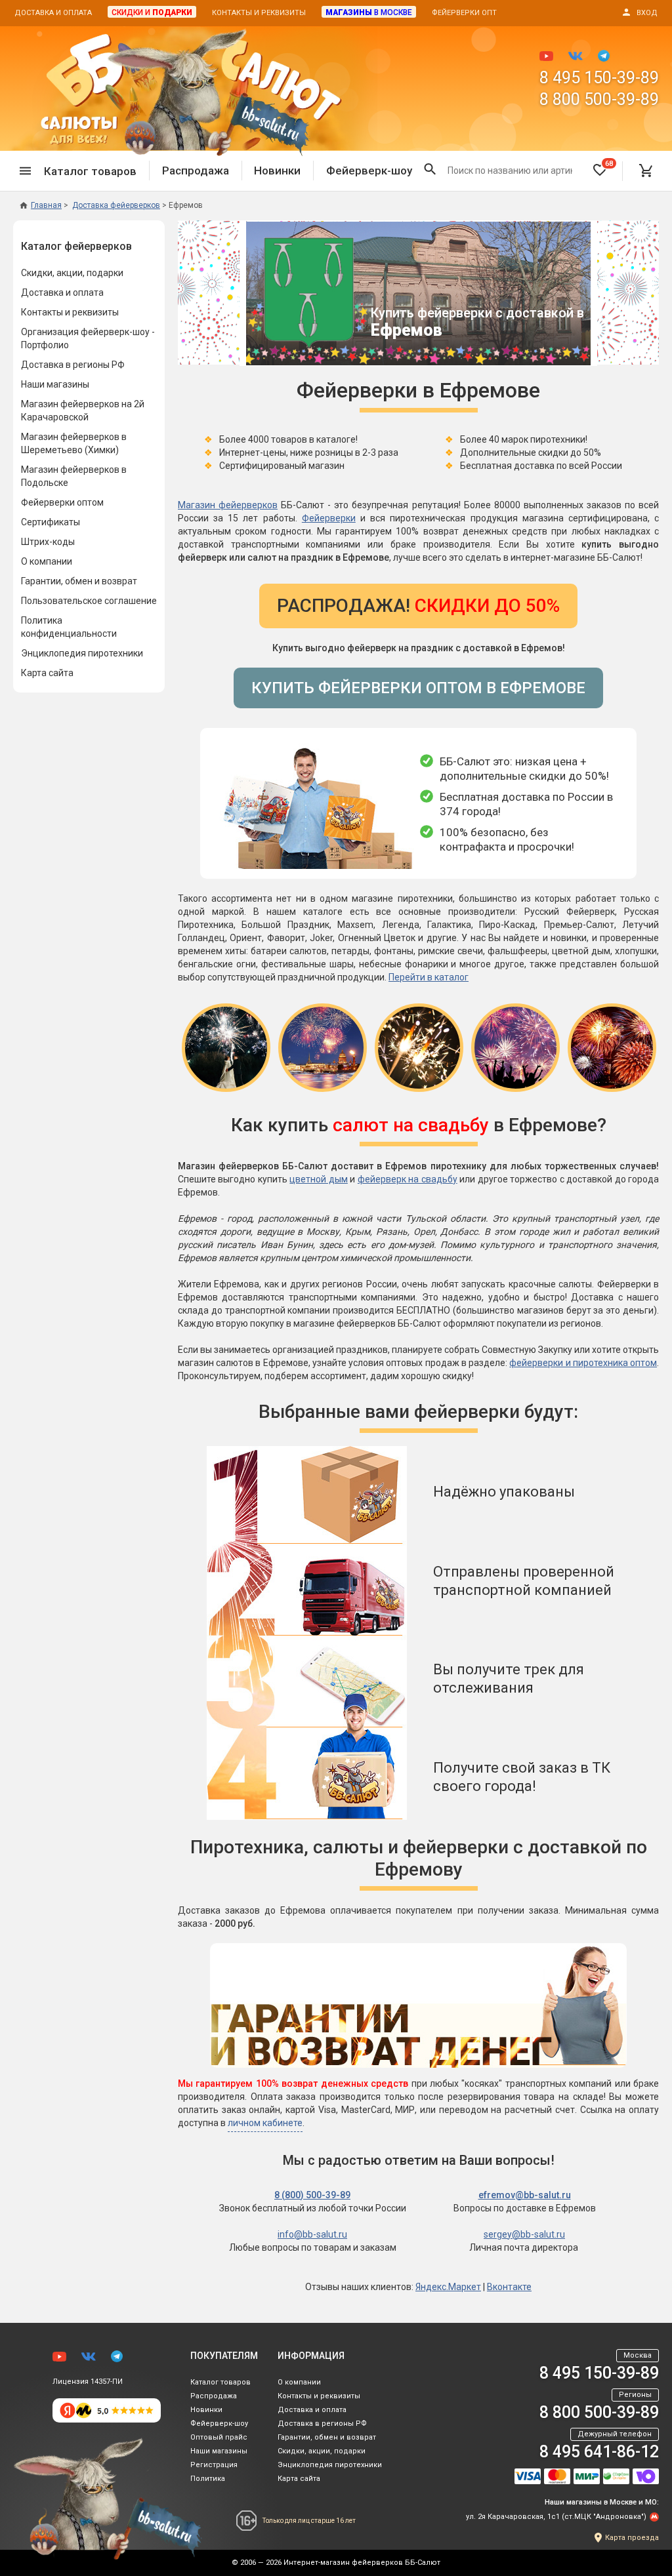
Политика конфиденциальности (69, 627)
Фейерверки (329, 518)
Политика (208, 2479)
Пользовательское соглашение (89, 601)
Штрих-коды (48, 542)
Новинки (277, 171)
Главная (46, 205)
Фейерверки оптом (62, 502)
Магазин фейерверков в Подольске (74, 476)
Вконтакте (509, 2287)
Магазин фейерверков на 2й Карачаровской (83, 411)
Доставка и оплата (53, 13)
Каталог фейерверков (76, 246)
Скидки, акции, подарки (72, 273)
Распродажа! (418, 606)
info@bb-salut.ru (312, 2234)
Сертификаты (51, 522)
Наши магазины (55, 384)
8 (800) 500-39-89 (312, 2195)
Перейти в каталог (429, 977)
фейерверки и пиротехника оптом (583, 1363)
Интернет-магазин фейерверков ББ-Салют (362, 2563)
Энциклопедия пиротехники (82, 653)
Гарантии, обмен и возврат (79, 581)
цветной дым (318, 1179)
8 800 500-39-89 (599, 99)
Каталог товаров (220, 2382)
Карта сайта (47, 673)
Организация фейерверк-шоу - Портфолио (88, 338)
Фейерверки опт (464, 13)
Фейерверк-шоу (369, 171)
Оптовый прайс (219, 2437)
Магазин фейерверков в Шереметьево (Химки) (74, 443)
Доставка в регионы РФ (73, 365)
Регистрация (214, 2465)
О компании (47, 561)
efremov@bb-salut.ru (525, 2195)
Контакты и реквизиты (259, 13)
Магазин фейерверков (228, 505)
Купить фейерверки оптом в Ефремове (418, 688)
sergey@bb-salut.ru (524, 2234)
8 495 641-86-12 (599, 2452)
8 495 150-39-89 (599, 78)
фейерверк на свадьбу (408, 1179)
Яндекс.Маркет (448, 2287)
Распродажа (196, 171)
